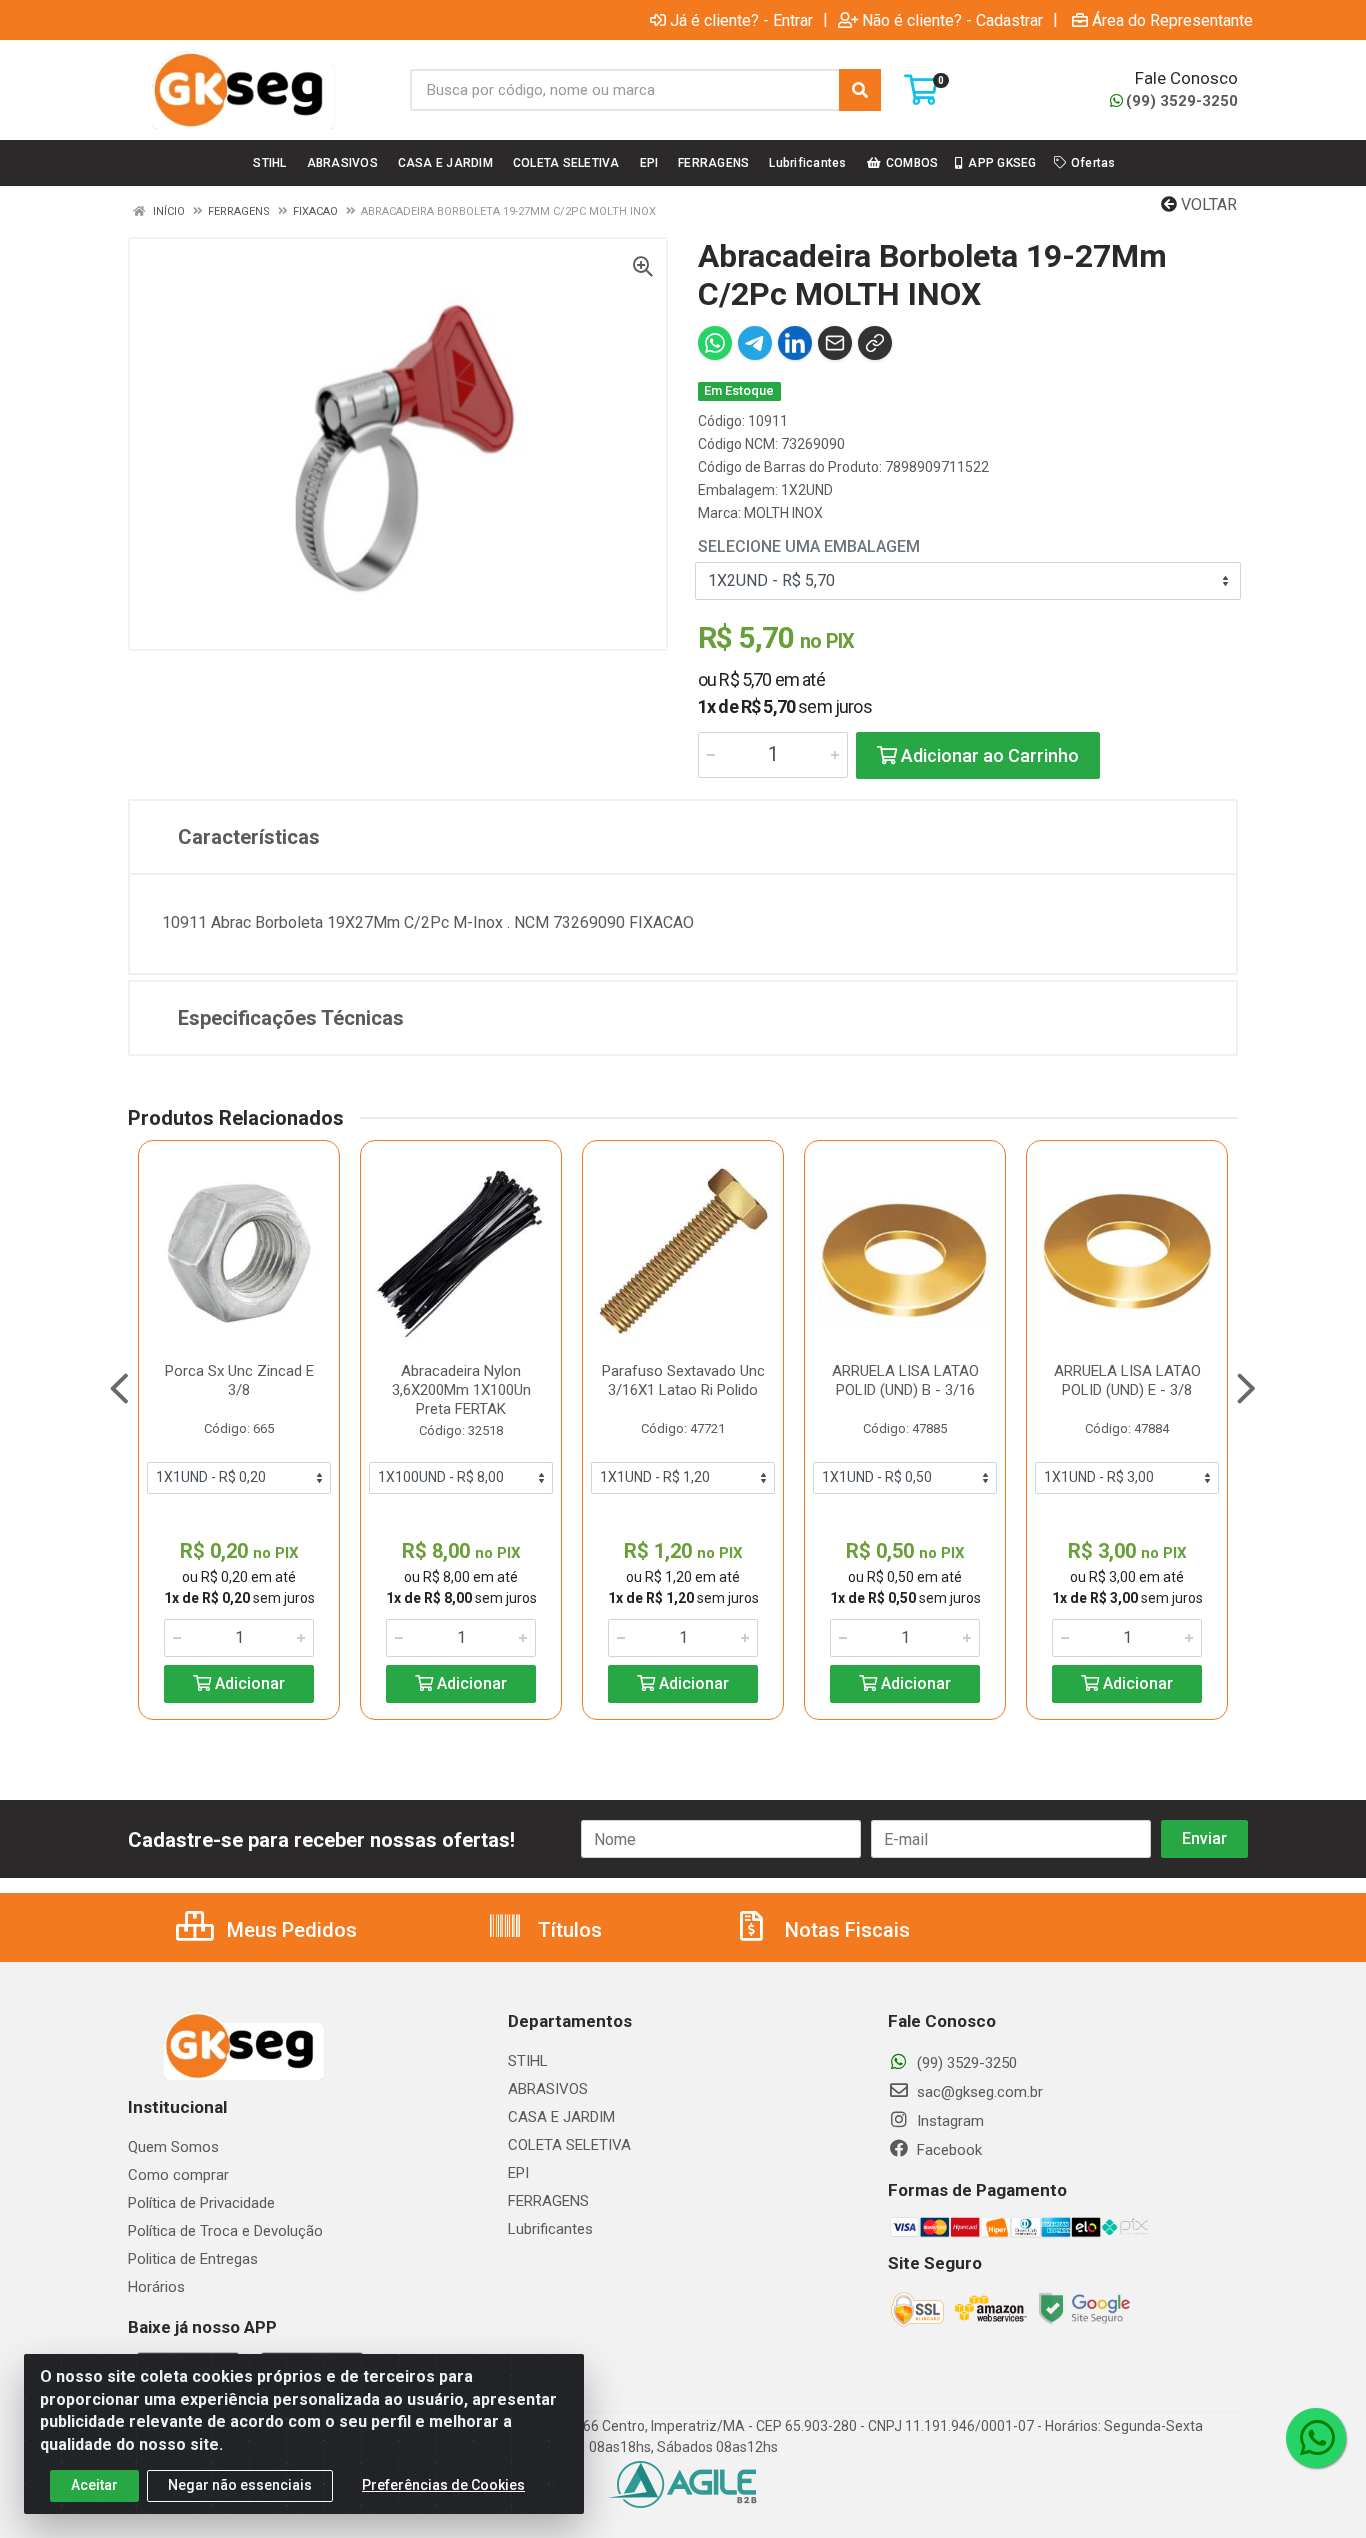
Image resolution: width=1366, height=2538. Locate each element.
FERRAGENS (548, 2201)
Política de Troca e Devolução (225, 2231)
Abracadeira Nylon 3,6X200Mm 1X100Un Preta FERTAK (461, 1390)
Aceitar (94, 2485)
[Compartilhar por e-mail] (835, 343)
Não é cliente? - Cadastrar (952, 20)
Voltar (1207, 204)
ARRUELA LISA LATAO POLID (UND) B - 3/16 (905, 1380)
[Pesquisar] (860, 90)
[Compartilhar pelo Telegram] (755, 343)
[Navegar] (119, 1389)
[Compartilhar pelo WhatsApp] (715, 343)
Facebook (947, 2150)
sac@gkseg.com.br (978, 2092)
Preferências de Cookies (443, 2485)
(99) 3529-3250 (1182, 101)
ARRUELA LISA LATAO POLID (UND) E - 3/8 (1127, 1380)
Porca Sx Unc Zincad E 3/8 (239, 1380)
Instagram (948, 2121)
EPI (518, 2173)
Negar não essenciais (240, 2485)
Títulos (567, 1930)
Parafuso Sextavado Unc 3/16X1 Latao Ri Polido (683, 1380)
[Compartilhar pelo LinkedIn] (795, 343)
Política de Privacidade (201, 2203)
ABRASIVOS (548, 2089)
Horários (156, 2287)
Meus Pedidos (289, 1930)
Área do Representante (1172, 20)
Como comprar (178, 2175)
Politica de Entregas (193, 2259)
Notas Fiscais (845, 1930)
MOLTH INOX (783, 513)
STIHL (528, 2061)
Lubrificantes (550, 2229)
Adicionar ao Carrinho (988, 755)
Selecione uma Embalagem (809, 546)
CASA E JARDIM (561, 2117)
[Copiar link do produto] (875, 343)
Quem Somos (173, 2147)
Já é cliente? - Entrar (741, 20)
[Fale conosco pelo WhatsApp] (1316, 2438)
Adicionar (248, 1683)
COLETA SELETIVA (569, 2145)
